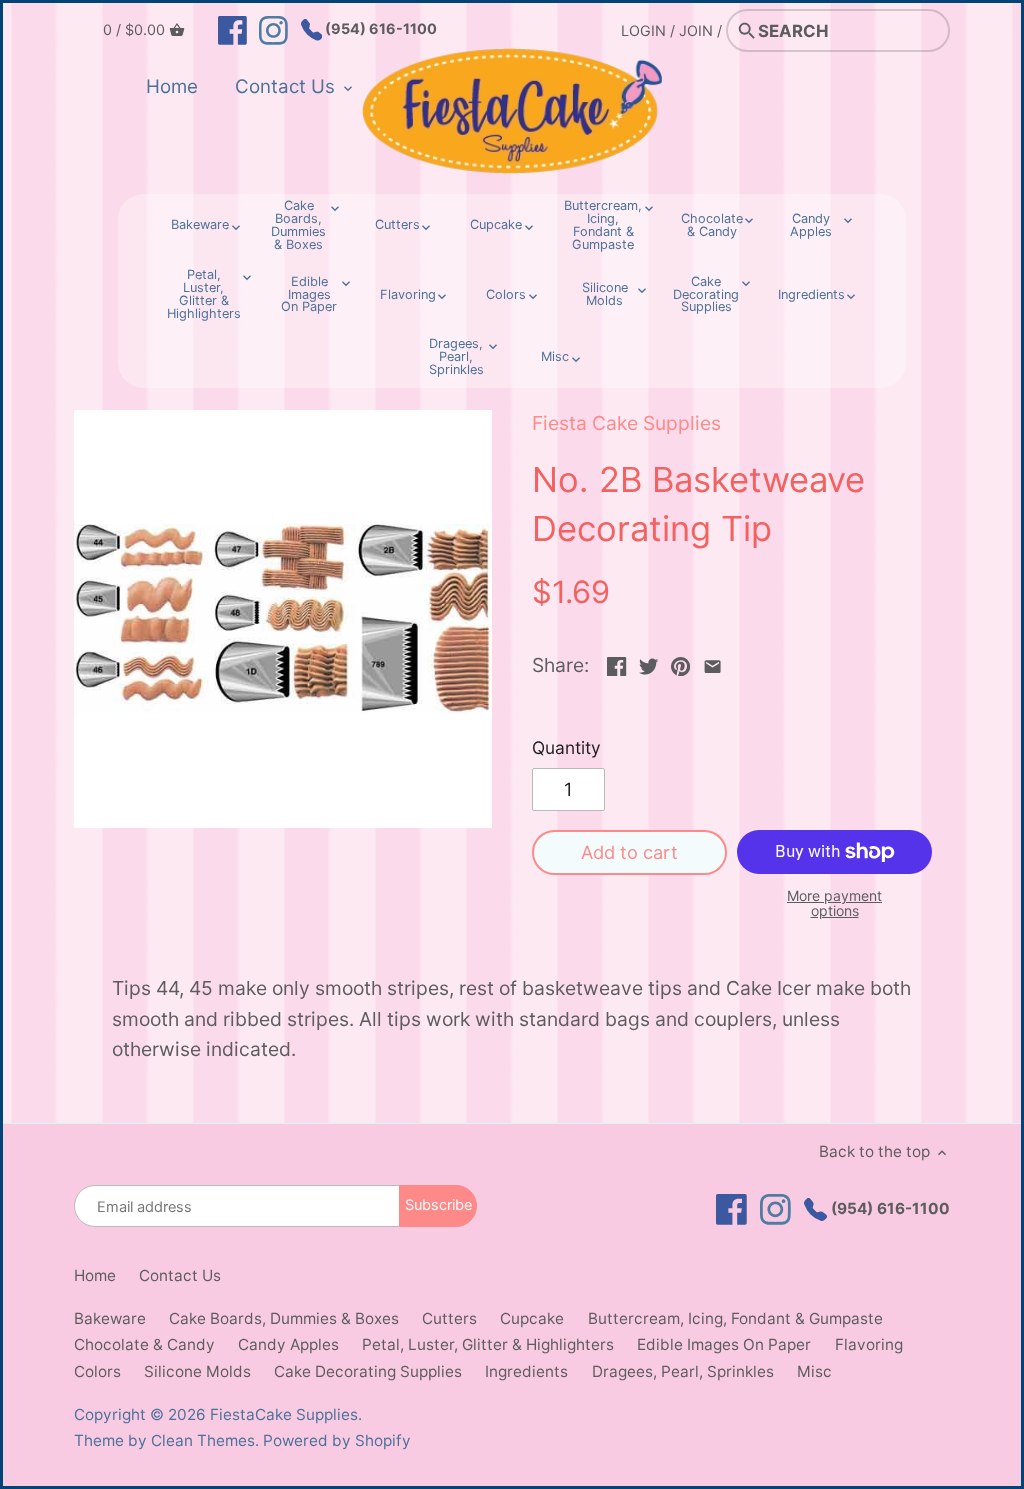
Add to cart (629, 852)
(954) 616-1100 (379, 28)
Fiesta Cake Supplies (626, 423)
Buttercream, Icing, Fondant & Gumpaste (735, 1318)
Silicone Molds (197, 1371)
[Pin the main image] (680, 663)
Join (696, 30)
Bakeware (110, 1318)
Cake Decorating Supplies (368, 1371)
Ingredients (526, 1371)
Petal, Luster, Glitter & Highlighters (488, 1344)
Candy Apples (288, 1344)
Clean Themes (203, 1440)
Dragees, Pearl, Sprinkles (683, 1371)
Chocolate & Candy (144, 1344)
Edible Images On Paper (724, 1344)
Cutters (449, 1318)
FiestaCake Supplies (284, 1414)
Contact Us (180, 1275)
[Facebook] (232, 29)
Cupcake (532, 1318)
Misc (814, 1371)
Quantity (566, 748)
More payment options (834, 903)
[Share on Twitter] (648, 663)
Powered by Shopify (337, 1440)
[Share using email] (712, 663)
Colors (97, 1371)
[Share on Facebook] (616, 663)
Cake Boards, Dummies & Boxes (284, 1318)
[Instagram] (273, 29)
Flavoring (869, 1344)
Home (95, 1275)
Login (643, 30)
